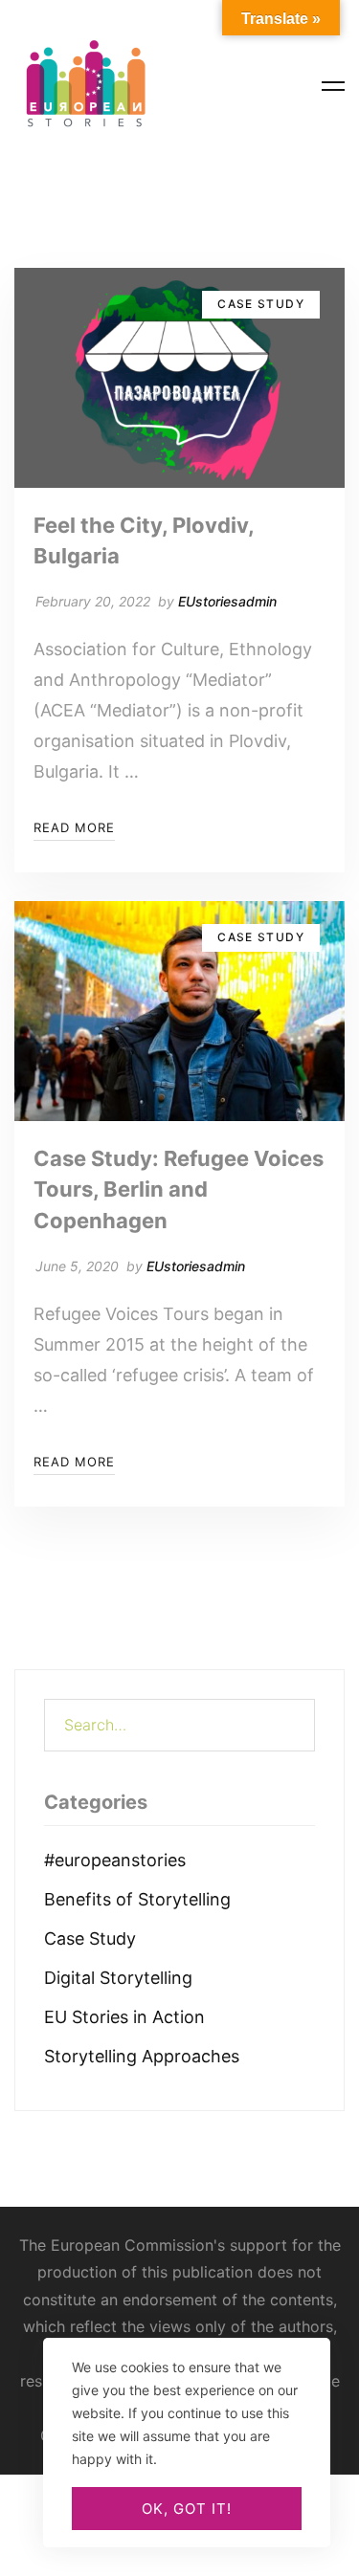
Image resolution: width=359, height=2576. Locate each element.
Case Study (90, 1938)
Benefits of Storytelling (137, 1899)
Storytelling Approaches (142, 2056)
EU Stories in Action (124, 2017)
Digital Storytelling (118, 1978)
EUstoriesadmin (227, 601)
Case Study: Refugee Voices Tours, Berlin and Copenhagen (179, 1189)
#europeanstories (115, 1860)
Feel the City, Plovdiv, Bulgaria (144, 540)
